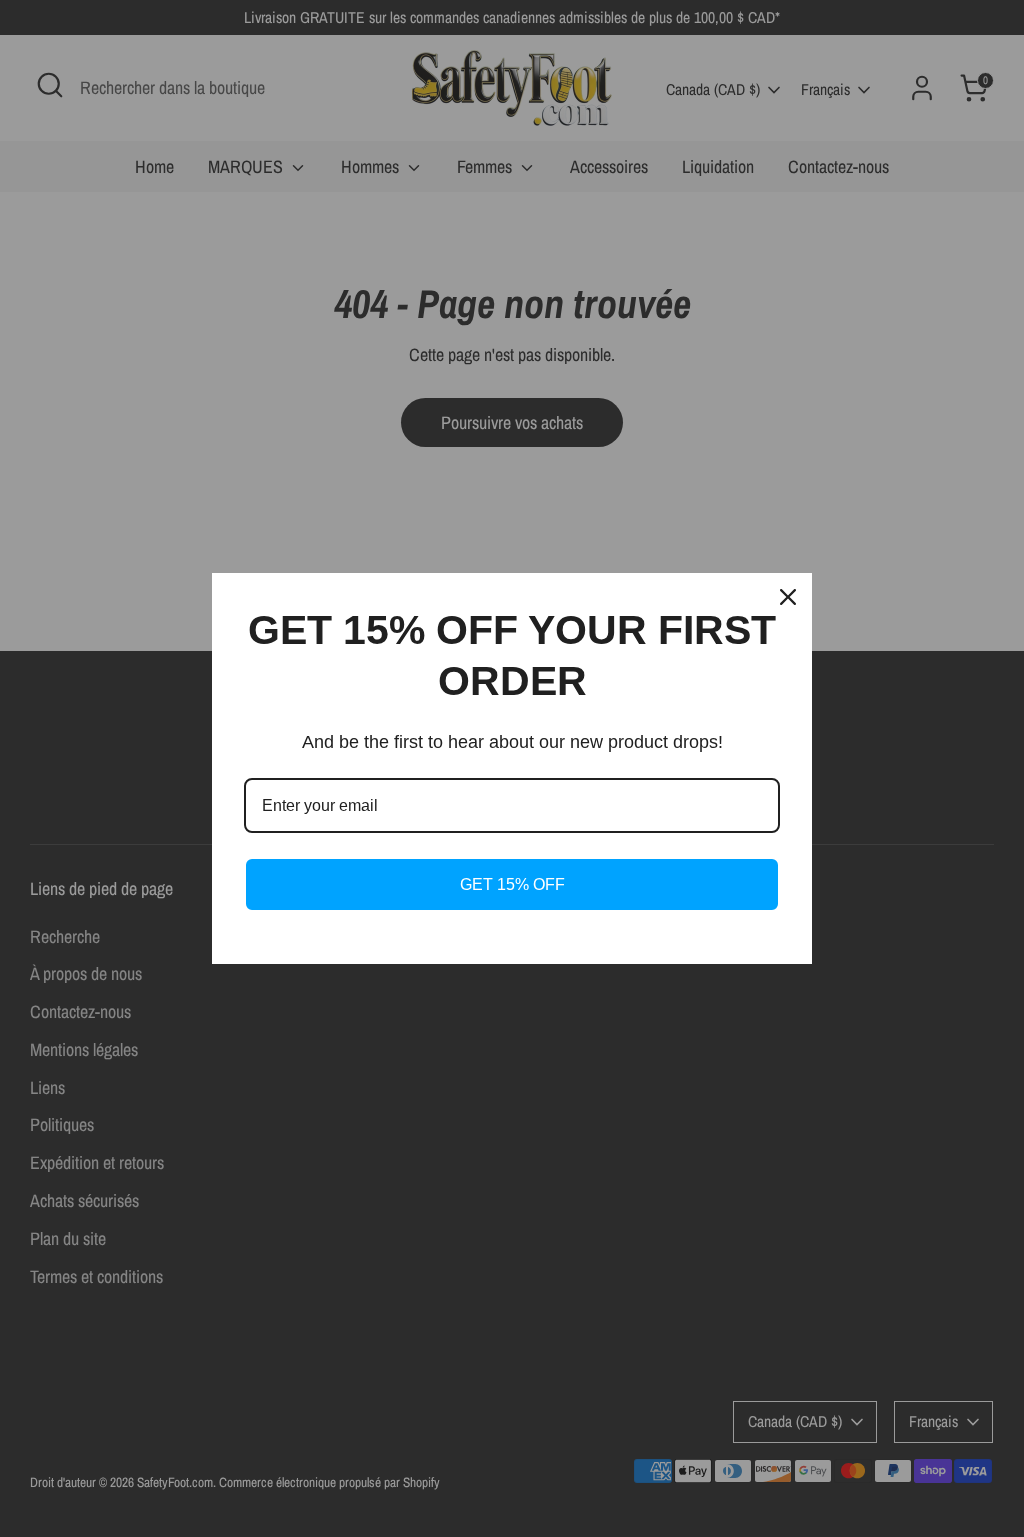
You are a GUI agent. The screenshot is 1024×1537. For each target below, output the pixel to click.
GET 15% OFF (512, 884)
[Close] (788, 597)
